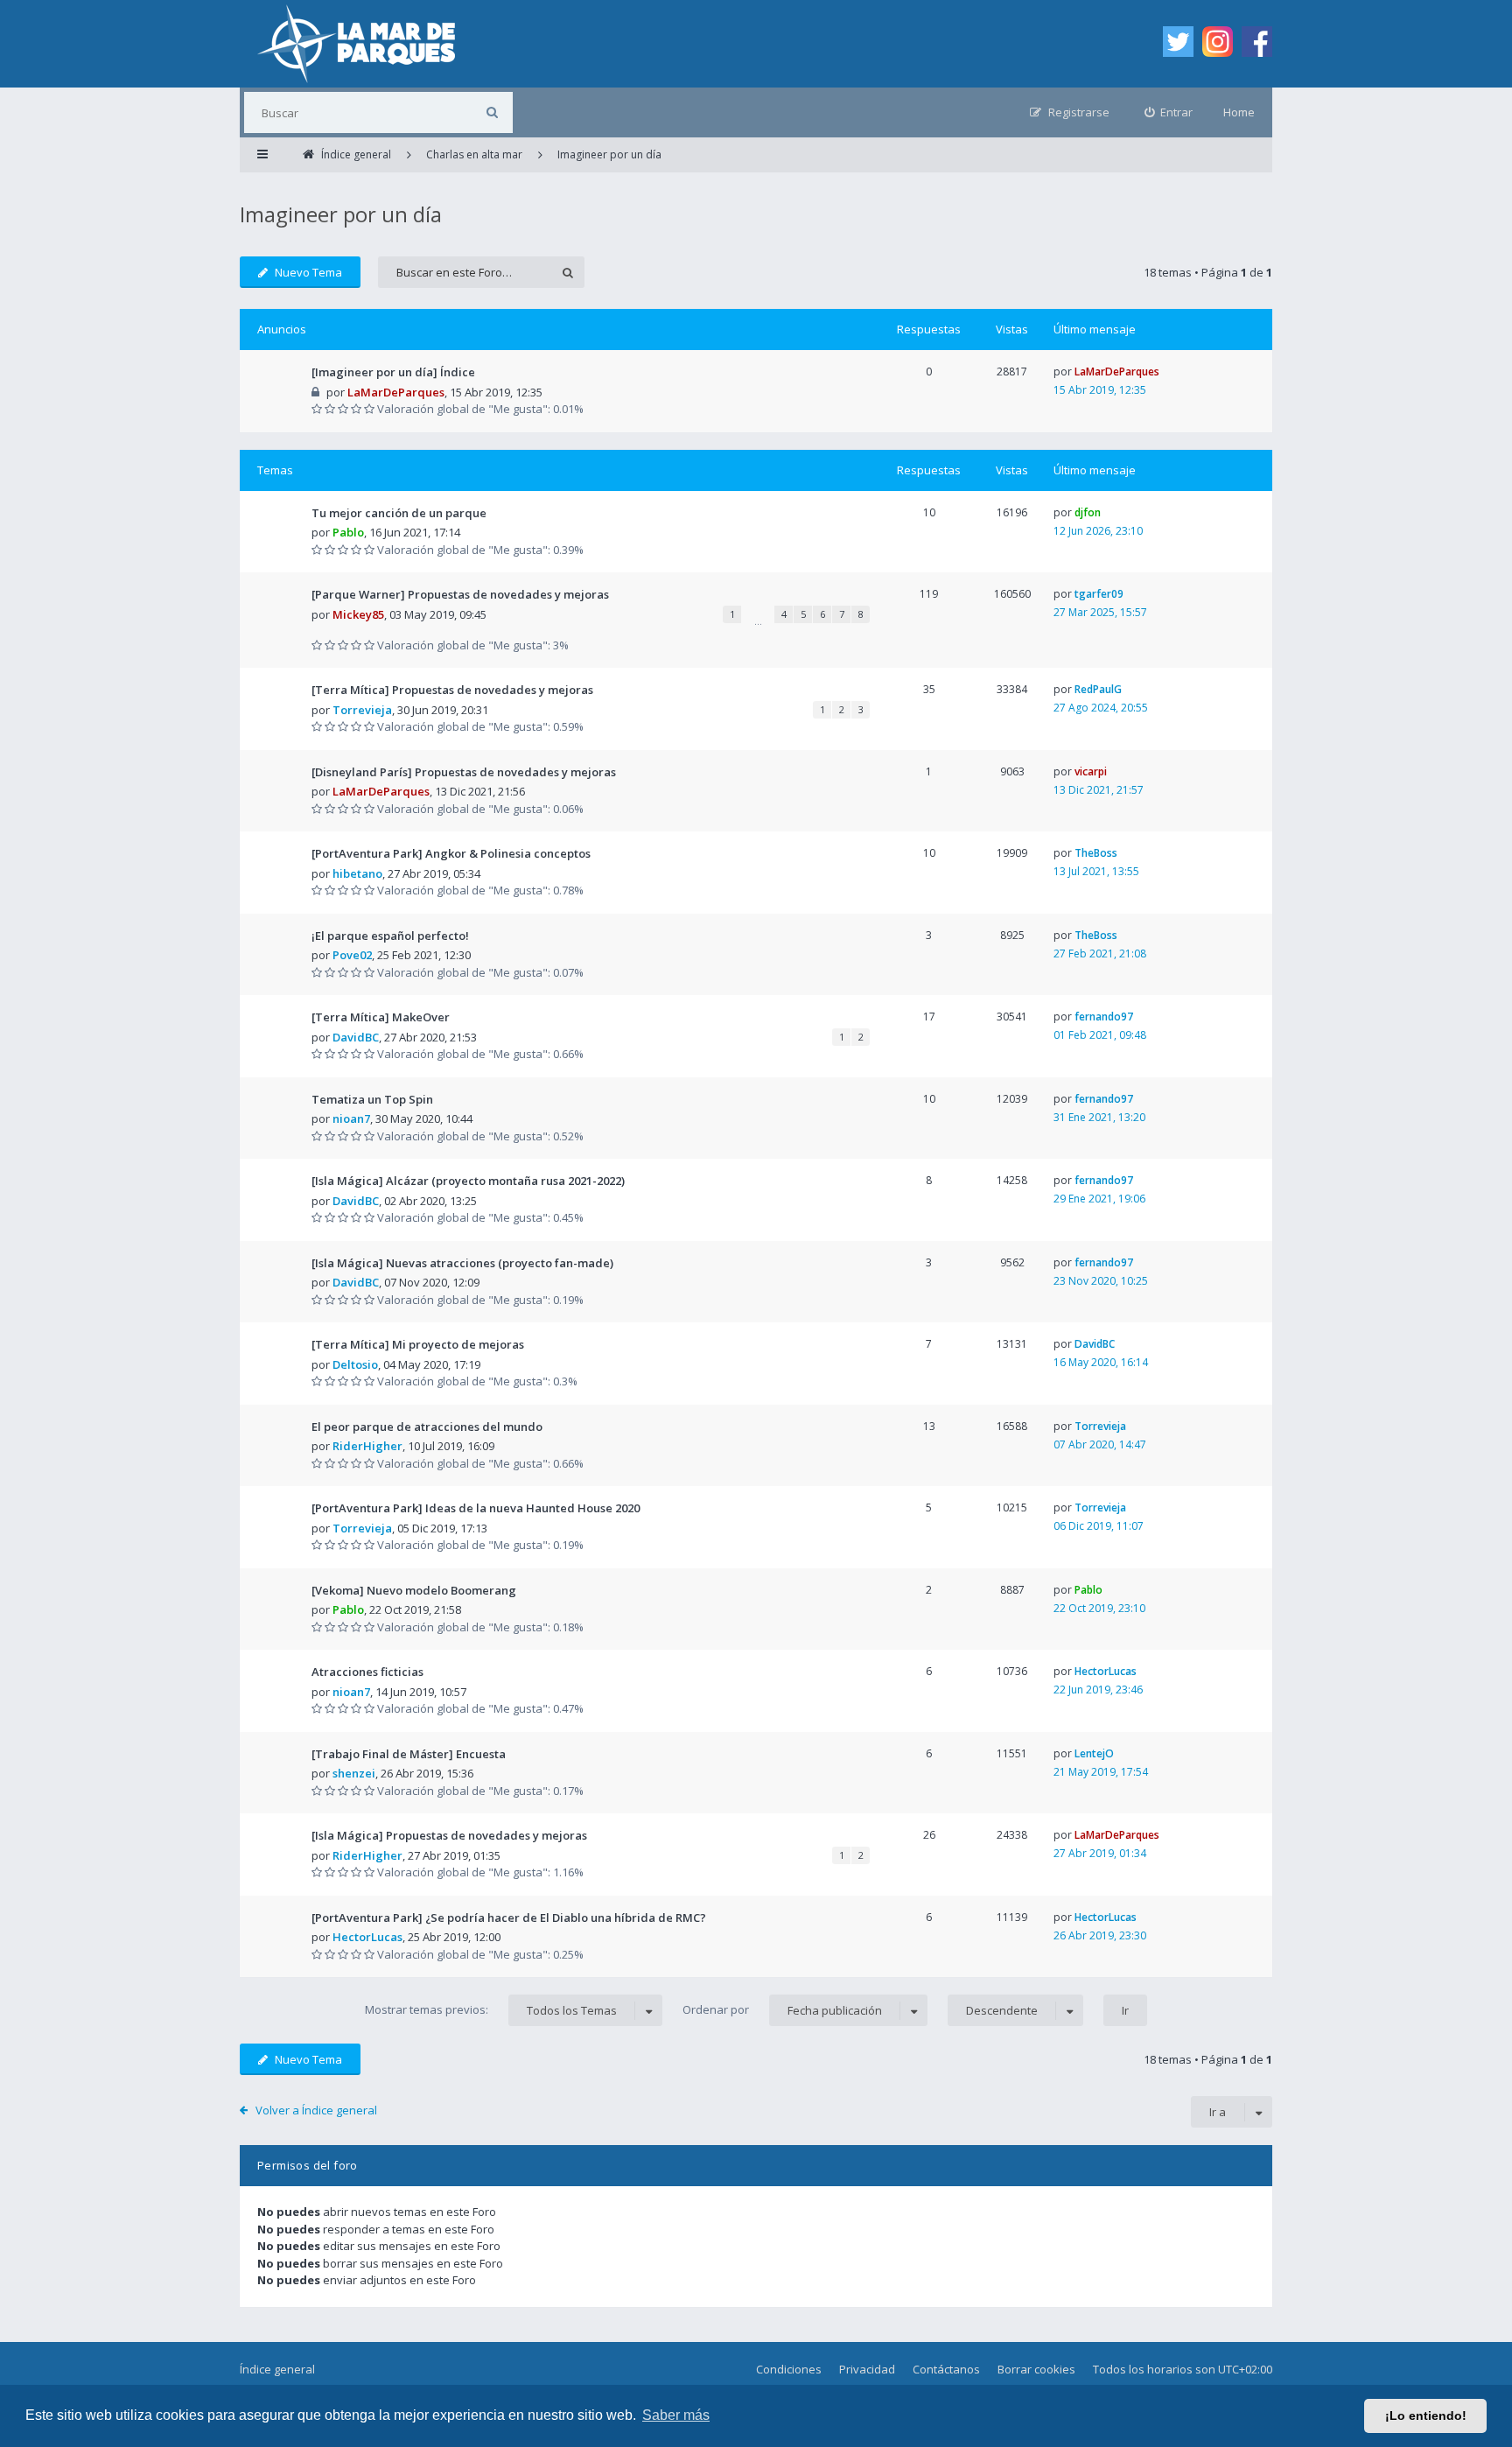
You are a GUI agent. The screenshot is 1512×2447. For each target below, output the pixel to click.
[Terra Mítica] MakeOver (381, 1017)
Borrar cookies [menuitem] (1036, 2369)
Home (1239, 112)
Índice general (277, 2369)
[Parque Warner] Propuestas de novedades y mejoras (460, 594)
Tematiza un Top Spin (372, 1099)
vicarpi (1091, 771)
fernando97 (1104, 1017)
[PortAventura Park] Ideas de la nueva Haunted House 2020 (476, 1508)
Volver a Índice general (316, 2110)
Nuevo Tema (308, 272)
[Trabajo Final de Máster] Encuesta (409, 1754)
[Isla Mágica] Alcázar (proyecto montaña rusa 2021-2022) (468, 1181)
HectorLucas (1106, 1671)
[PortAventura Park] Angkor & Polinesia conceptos (451, 853)
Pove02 (352, 955)
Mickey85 (358, 614)
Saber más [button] (676, 2415)
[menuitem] (1169, 112)
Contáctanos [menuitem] (946, 2369)
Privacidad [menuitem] (867, 2369)
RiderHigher (367, 1446)
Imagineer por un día (341, 214)
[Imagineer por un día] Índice (393, 372)
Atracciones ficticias (367, 1672)
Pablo (348, 532)
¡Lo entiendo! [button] (1426, 2415)
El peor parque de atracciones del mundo (427, 1427)
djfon (1088, 512)
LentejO (1094, 1753)
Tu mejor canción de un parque (399, 513)
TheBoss (1096, 853)
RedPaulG (1098, 689)
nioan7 (351, 1118)
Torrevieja (362, 710)
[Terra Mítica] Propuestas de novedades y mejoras (452, 690)
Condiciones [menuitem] (789, 2369)
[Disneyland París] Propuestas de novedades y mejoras (464, 772)
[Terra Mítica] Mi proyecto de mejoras (418, 1344)
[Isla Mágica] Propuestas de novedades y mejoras (449, 1835)
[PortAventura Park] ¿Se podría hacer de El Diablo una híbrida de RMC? (509, 1918)
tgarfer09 (1099, 594)
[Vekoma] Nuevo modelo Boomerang (414, 1590)
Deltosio (355, 1364)
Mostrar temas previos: (491, 2010)
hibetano (357, 873)
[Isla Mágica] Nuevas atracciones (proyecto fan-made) (462, 1263)
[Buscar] (492, 112)
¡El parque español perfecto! (390, 936)
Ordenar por (782, 2010)
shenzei (354, 1773)
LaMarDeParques (396, 392)
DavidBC (356, 1037)
